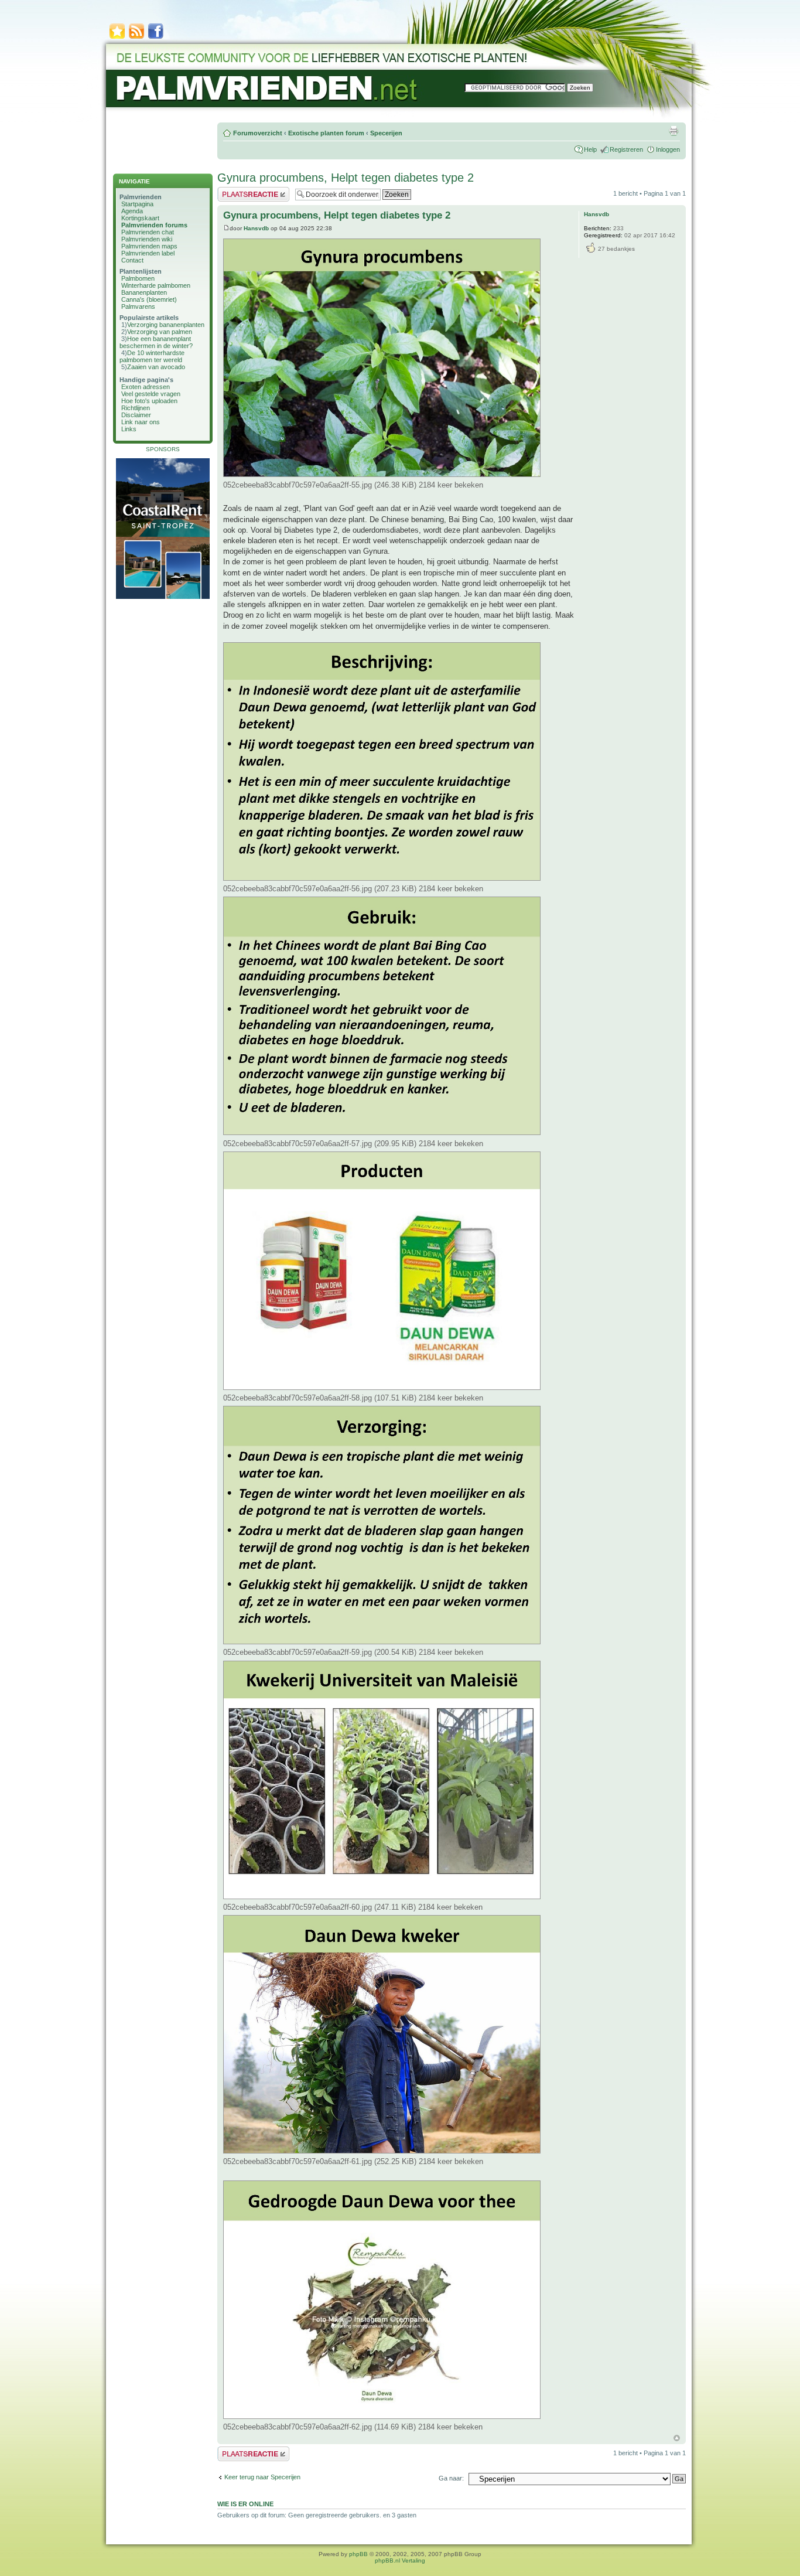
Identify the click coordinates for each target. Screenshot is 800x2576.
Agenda (132, 211)
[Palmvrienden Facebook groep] (156, 38)
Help (590, 149)
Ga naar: (451, 2478)
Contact (132, 260)
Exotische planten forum (326, 133)
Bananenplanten (144, 292)
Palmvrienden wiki (147, 239)
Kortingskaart (140, 218)
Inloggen (668, 149)
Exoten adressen (146, 387)
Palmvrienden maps (149, 246)
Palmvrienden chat (148, 232)
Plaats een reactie (243, 190)
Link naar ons (141, 422)
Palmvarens (138, 306)
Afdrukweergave (673, 131)
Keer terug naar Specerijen (262, 2477)
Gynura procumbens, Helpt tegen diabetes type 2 (346, 178)
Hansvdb (256, 228)
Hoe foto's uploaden (149, 401)
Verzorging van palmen (160, 332)
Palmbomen (138, 278)
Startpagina (137, 204)
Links (129, 429)
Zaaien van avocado (156, 367)
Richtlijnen (136, 408)
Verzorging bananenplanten (166, 325)
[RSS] (136, 38)
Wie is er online (245, 2504)
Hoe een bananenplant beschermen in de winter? (156, 342)
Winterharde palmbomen (156, 285)
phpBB (358, 2554)
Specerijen (386, 133)
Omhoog (677, 2438)
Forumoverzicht (258, 133)
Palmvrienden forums (154, 225)
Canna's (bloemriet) (149, 299)
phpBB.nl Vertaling (400, 2560)
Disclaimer (136, 415)
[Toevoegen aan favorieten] (117, 38)
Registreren (626, 149)
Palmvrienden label (148, 253)
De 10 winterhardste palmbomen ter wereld (152, 356)
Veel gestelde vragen (151, 394)
